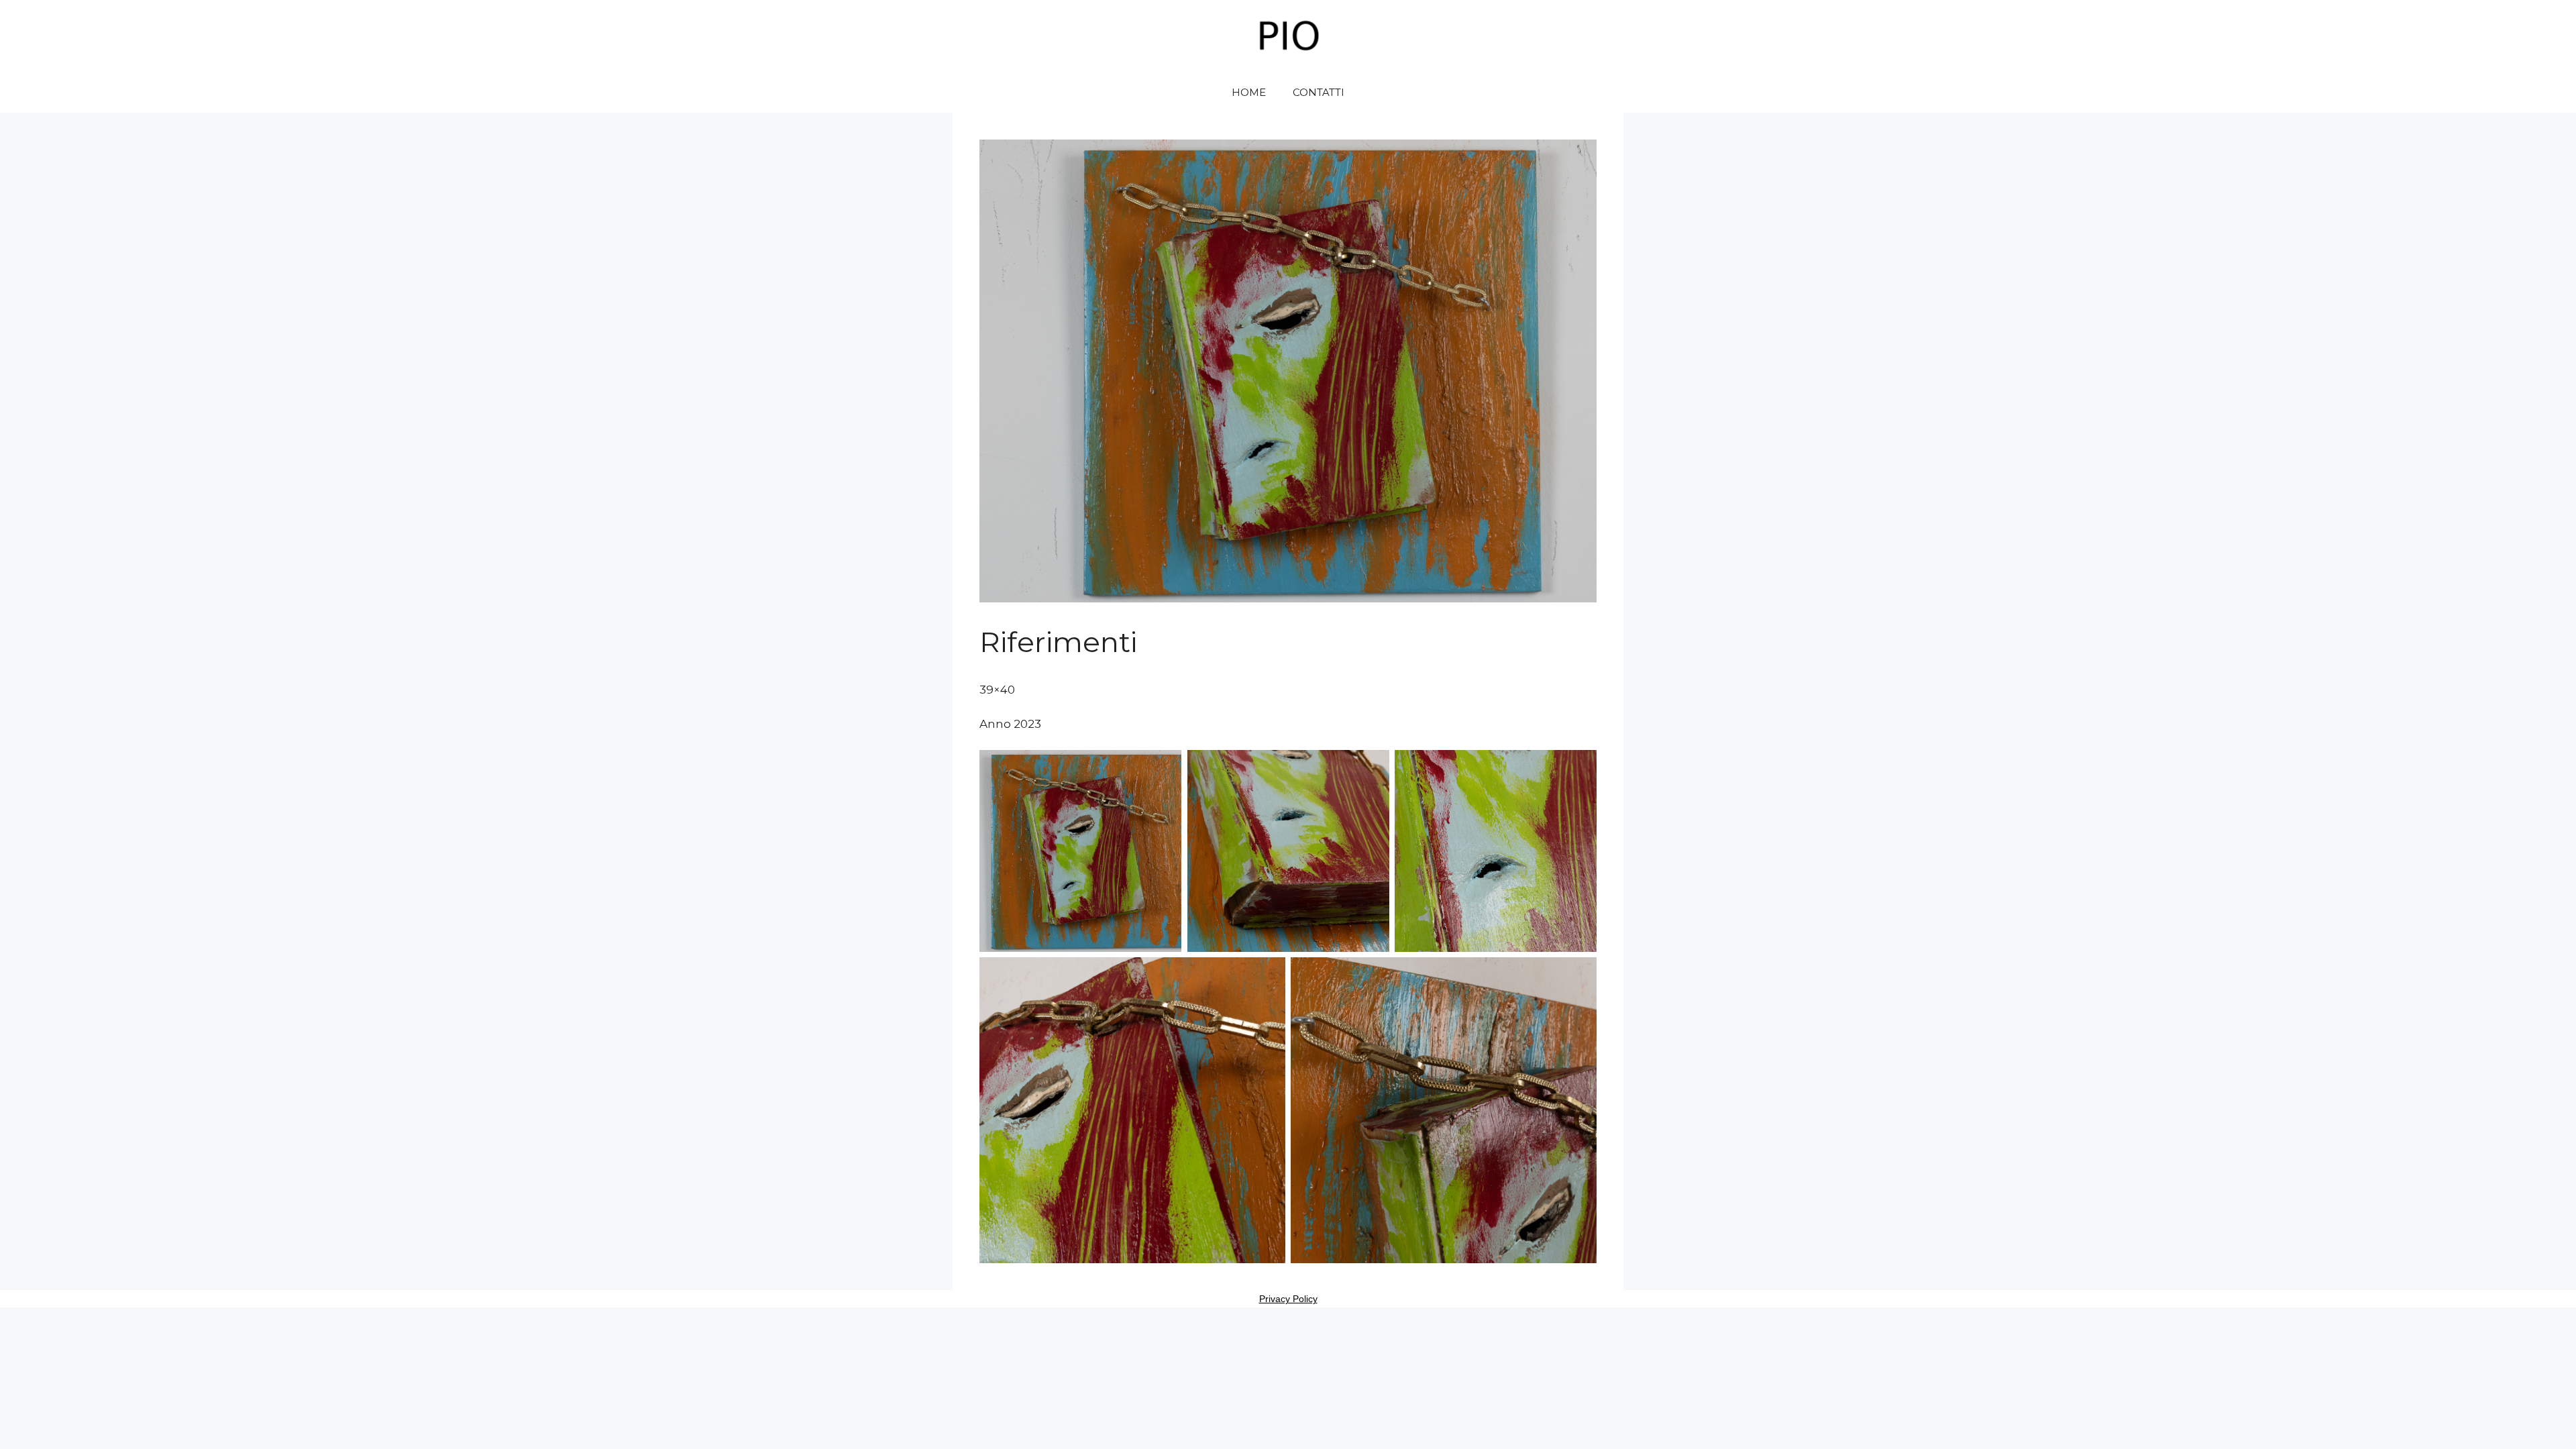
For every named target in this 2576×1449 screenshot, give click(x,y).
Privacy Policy (1288, 1299)
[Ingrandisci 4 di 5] (1268, 975)
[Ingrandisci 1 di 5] (1164, 767)
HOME (1249, 92)
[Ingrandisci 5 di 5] (1579, 975)
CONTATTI (1319, 92)
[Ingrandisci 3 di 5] (1579, 767)
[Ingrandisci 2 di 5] (1372, 767)
